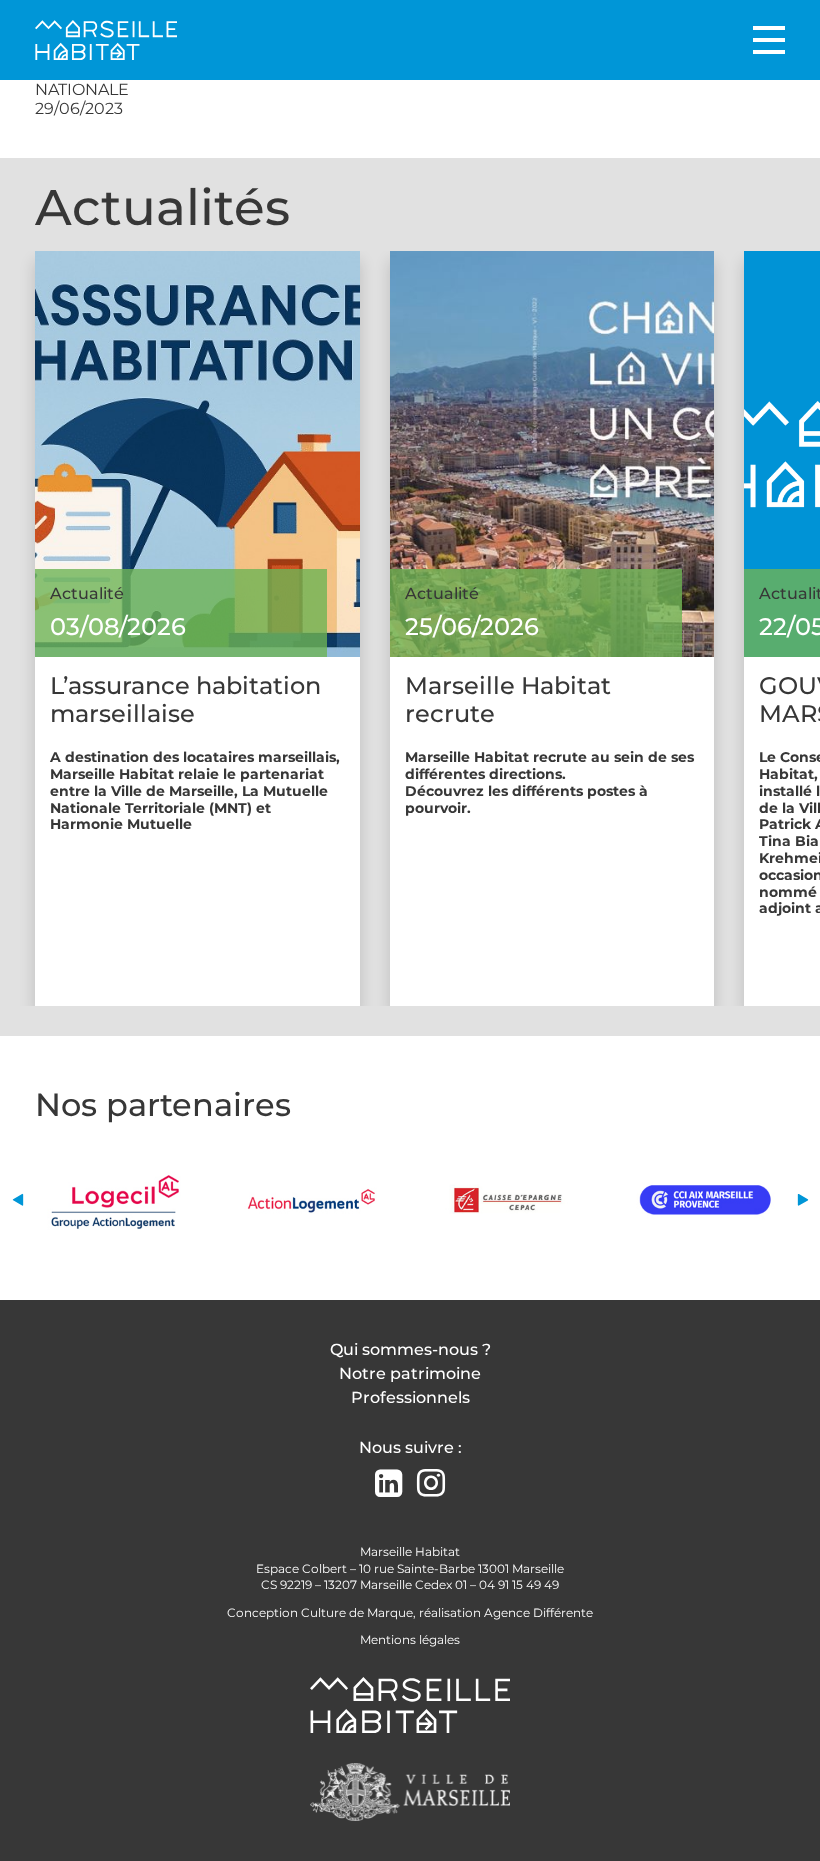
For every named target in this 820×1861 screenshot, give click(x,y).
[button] (17, 1199)
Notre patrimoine (410, 1373)
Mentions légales (410, 1639)
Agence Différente (538, 1612)
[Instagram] (431, 1483)
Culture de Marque (357, 1612)
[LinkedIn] (388, 1485)
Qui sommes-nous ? (410, 1349)
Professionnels (410, 1397)
